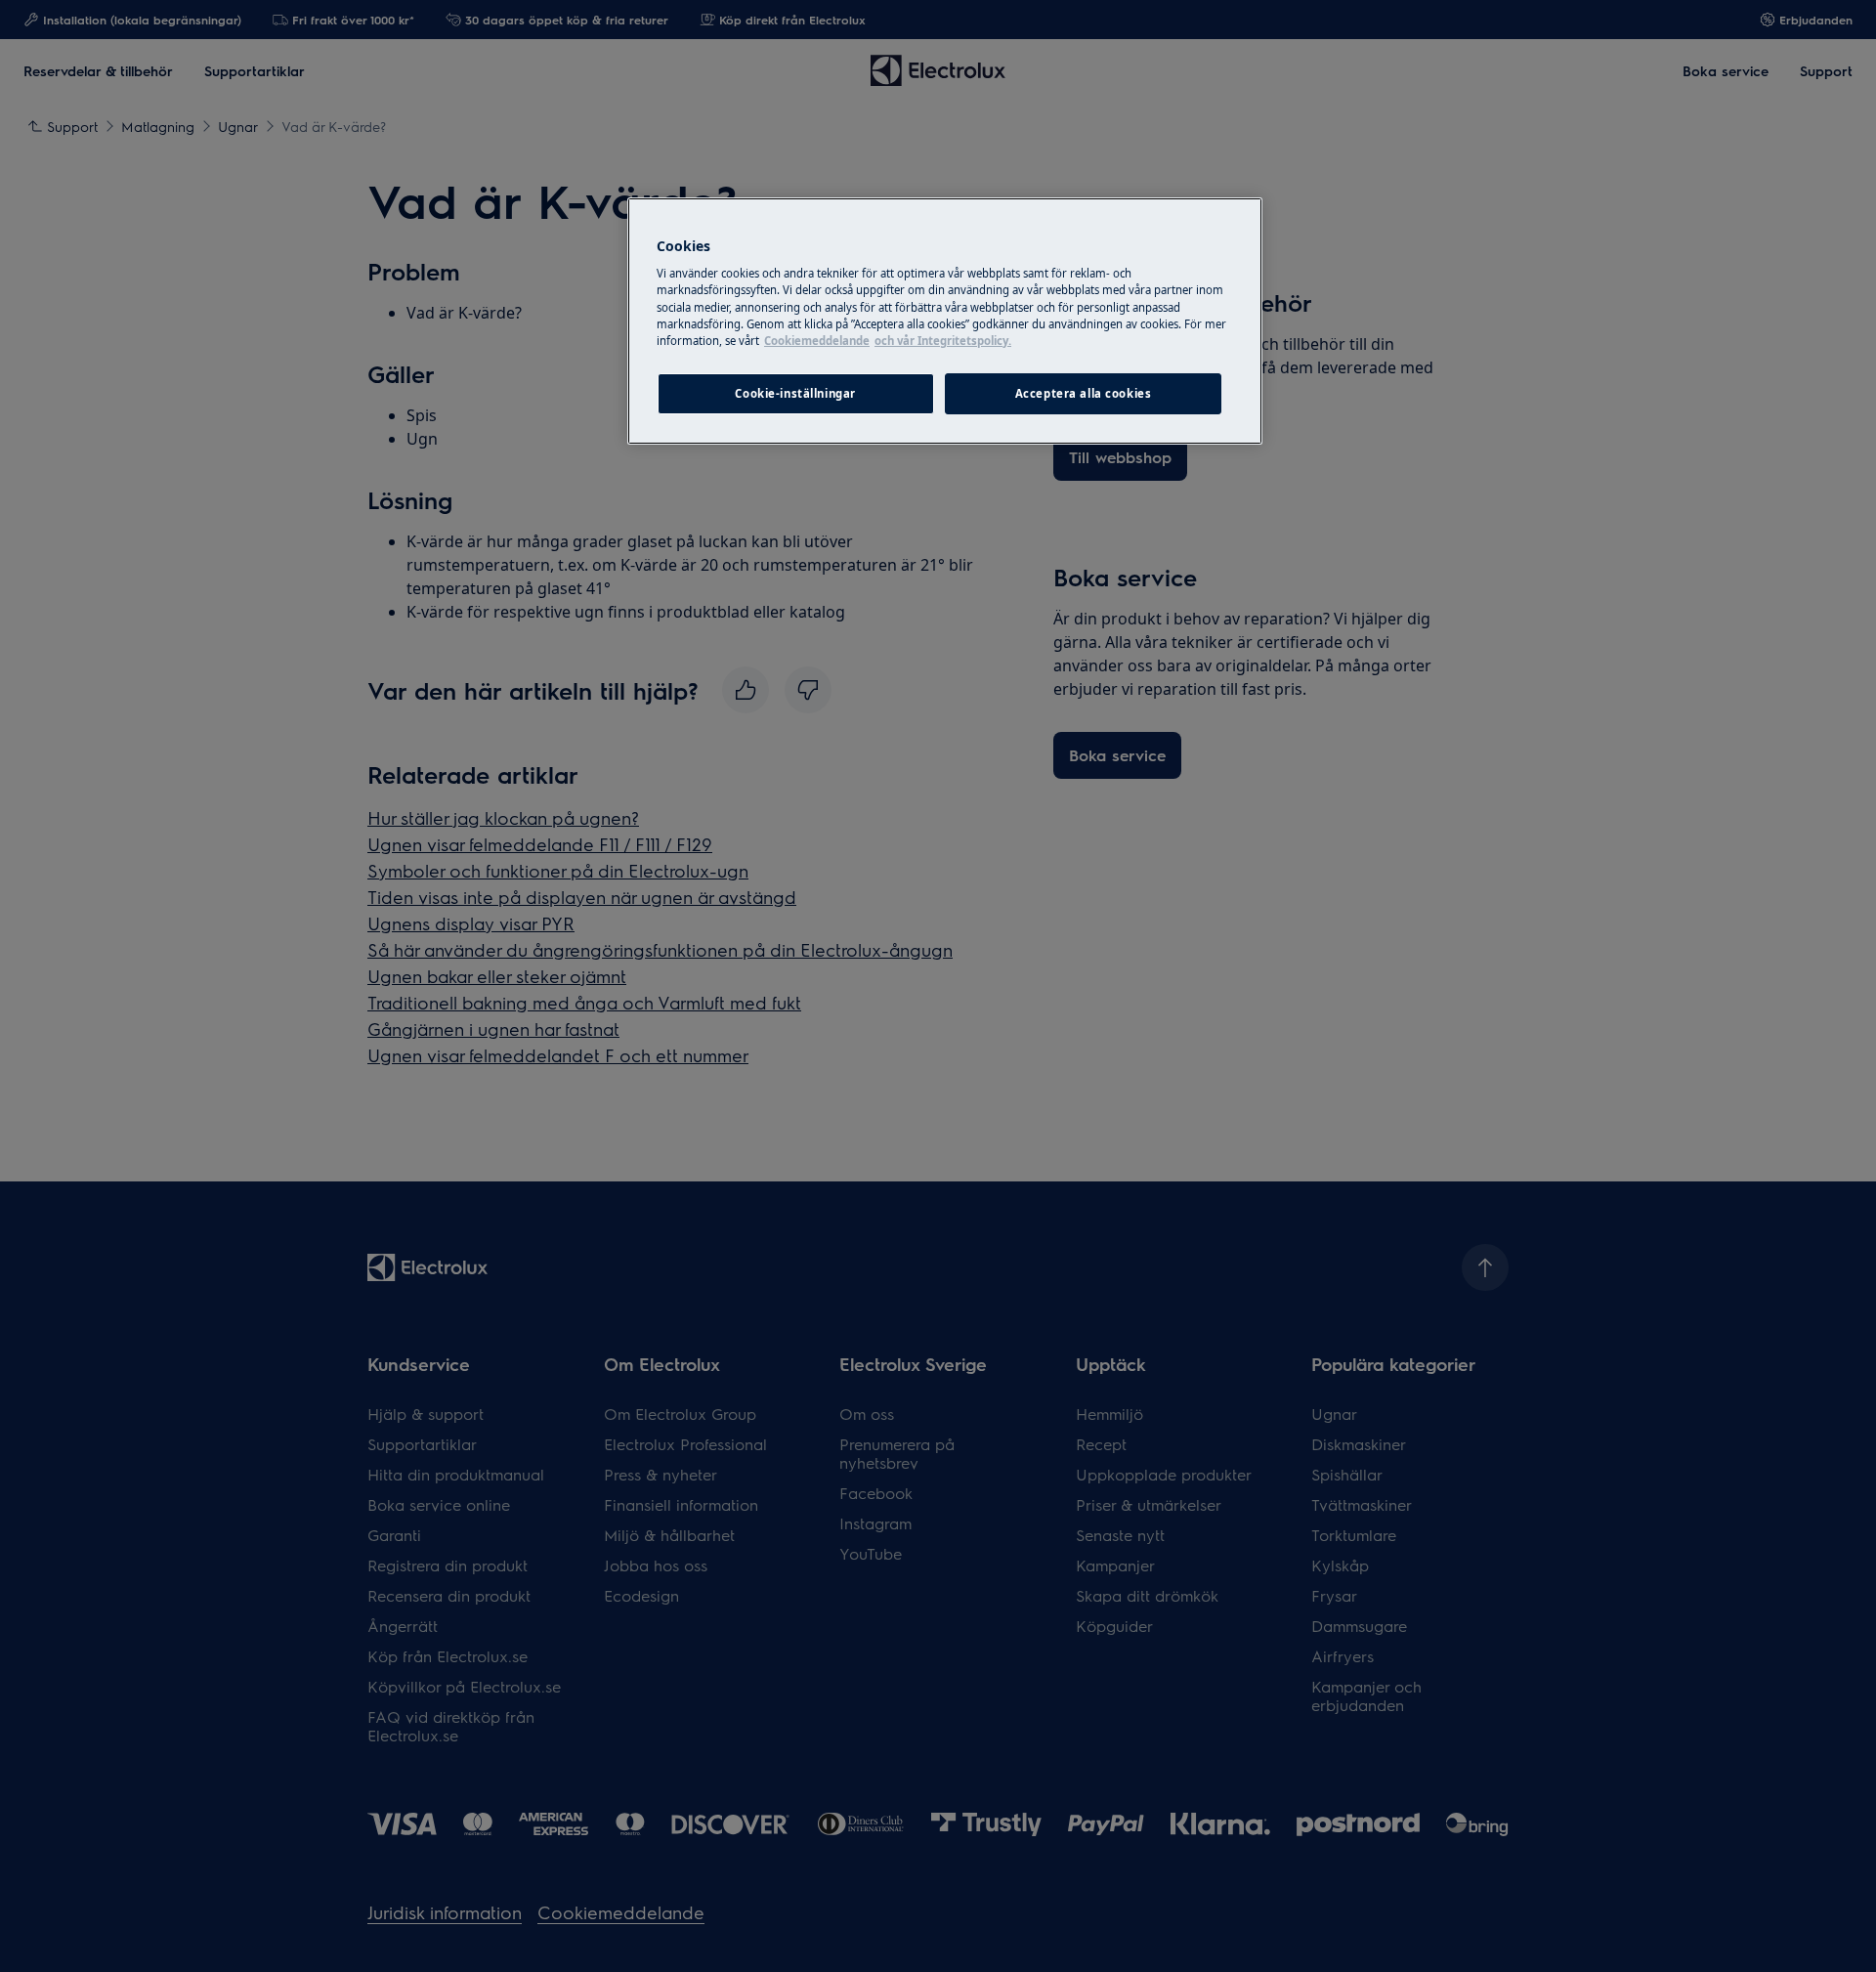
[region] (945, 321)
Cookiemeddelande (817, 341)
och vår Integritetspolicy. (943, 341)
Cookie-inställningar (795, 393)
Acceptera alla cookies (1084, 393)
